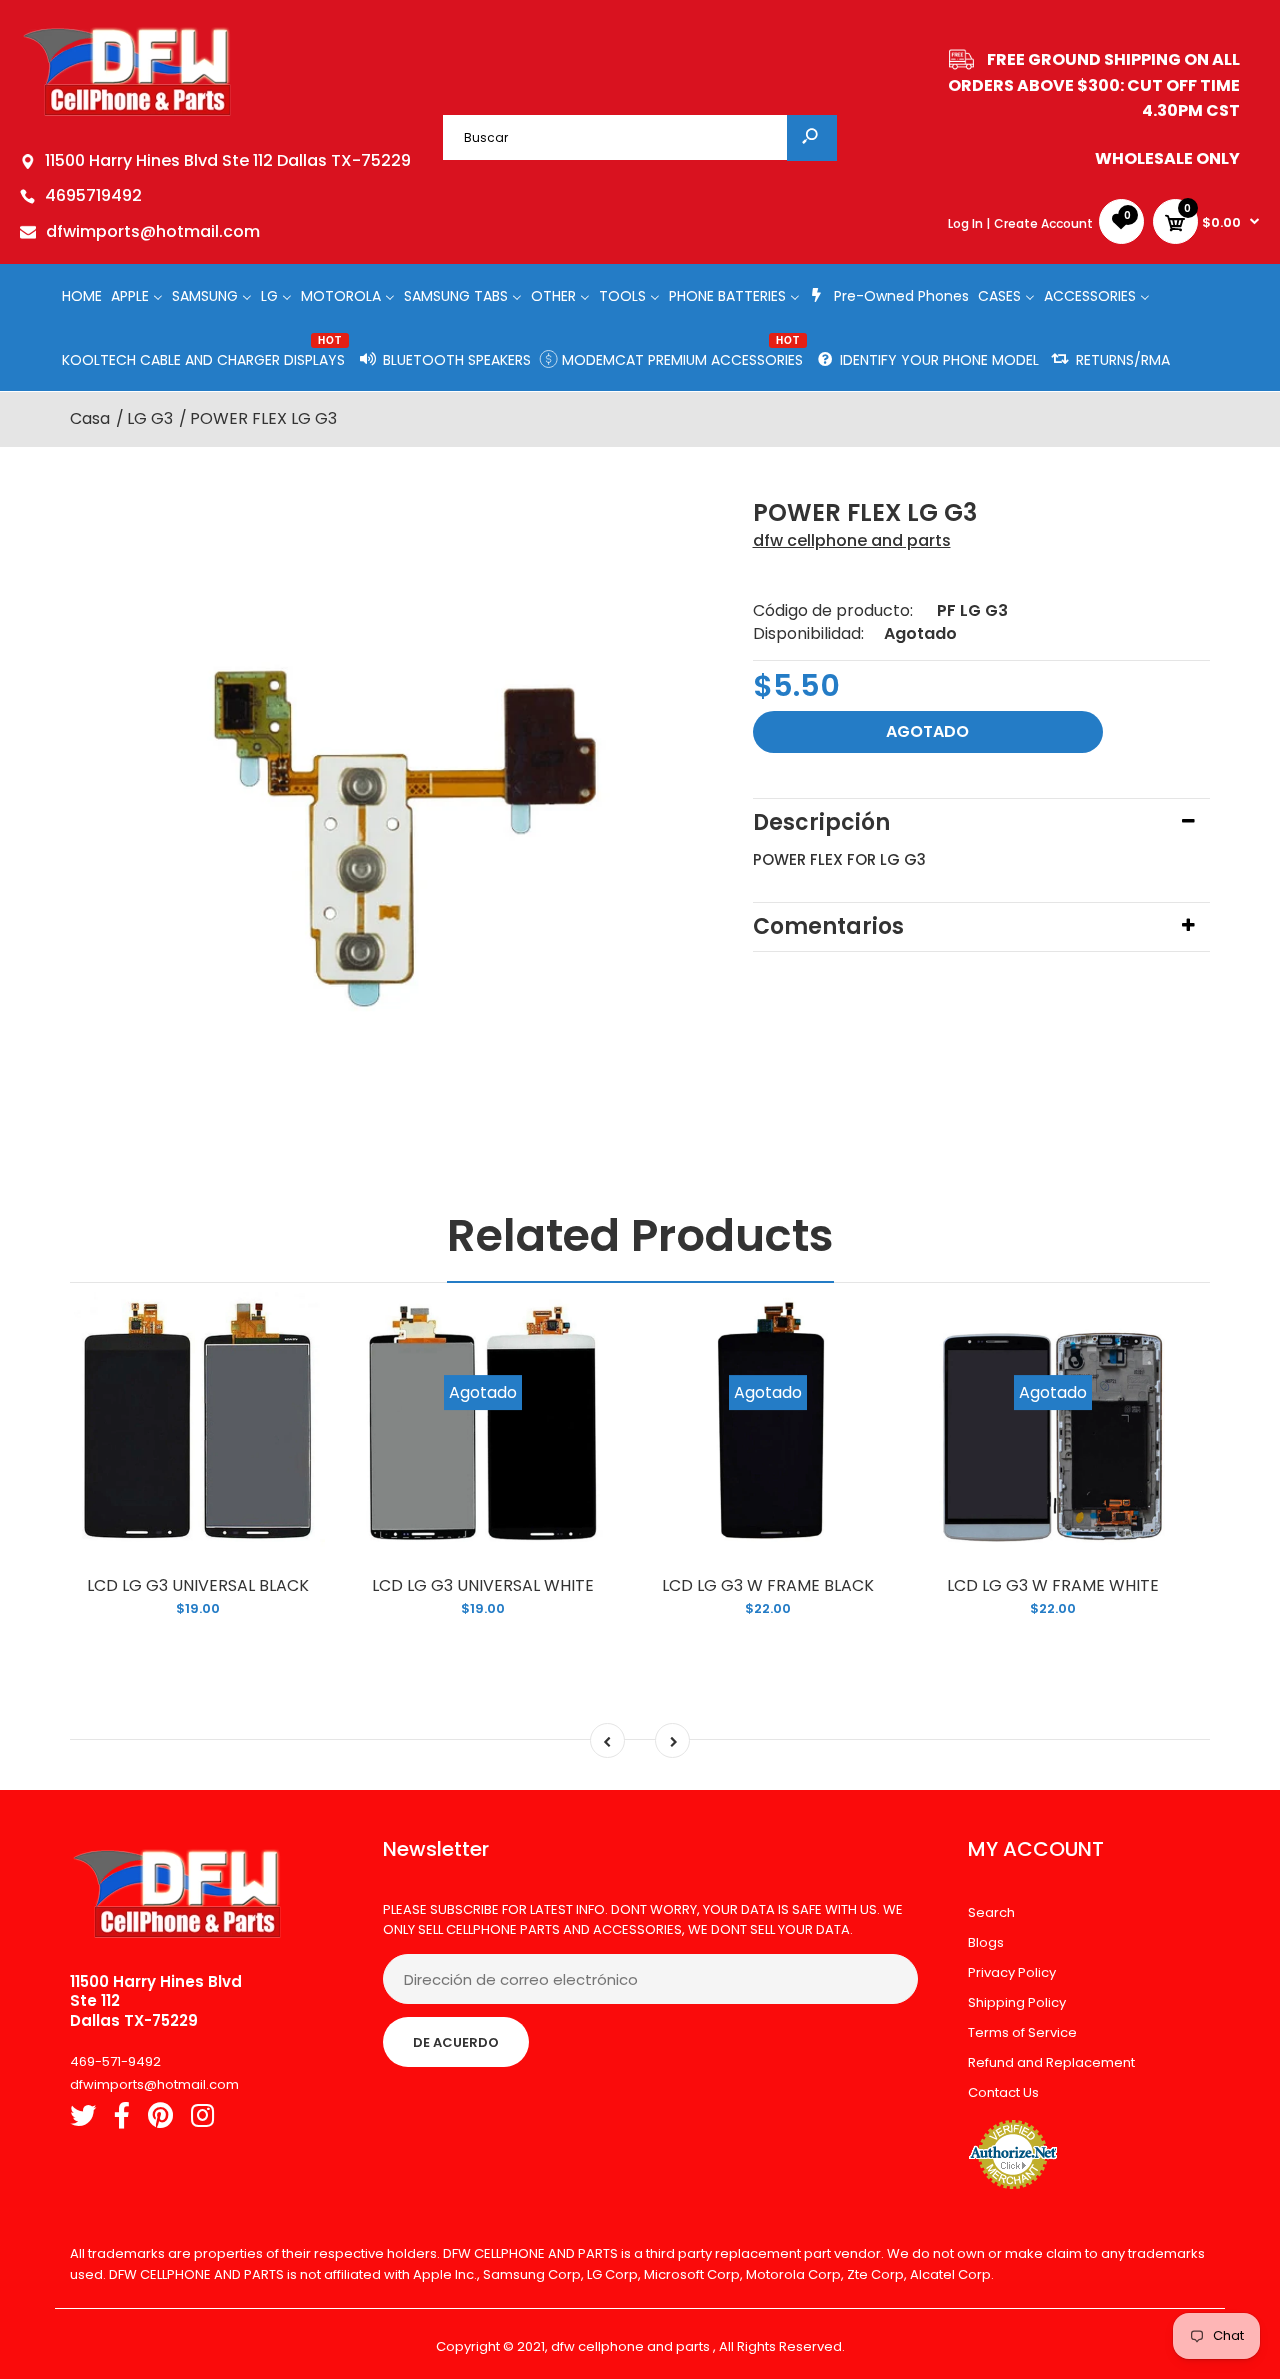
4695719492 (93, 195)
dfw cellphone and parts (852, 540)
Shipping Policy (1017, 2002)
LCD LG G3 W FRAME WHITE (1053, 1585)
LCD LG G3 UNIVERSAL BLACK (198, 1585)
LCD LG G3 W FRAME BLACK (768, 1585)
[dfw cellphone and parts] (127, 114)
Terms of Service (1022, 2032)
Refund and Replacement (1051, 2062)
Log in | (969, 223)
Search (991, 1912)
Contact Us (1003, 2092)
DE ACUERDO (456, 2042)
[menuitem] (82, 295)
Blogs (986, 1942)
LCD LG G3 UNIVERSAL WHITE (483, 1585)
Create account (1043, 223)
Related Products (640, 1235)
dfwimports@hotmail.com (153, 231)
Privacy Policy (1012, 1972)
